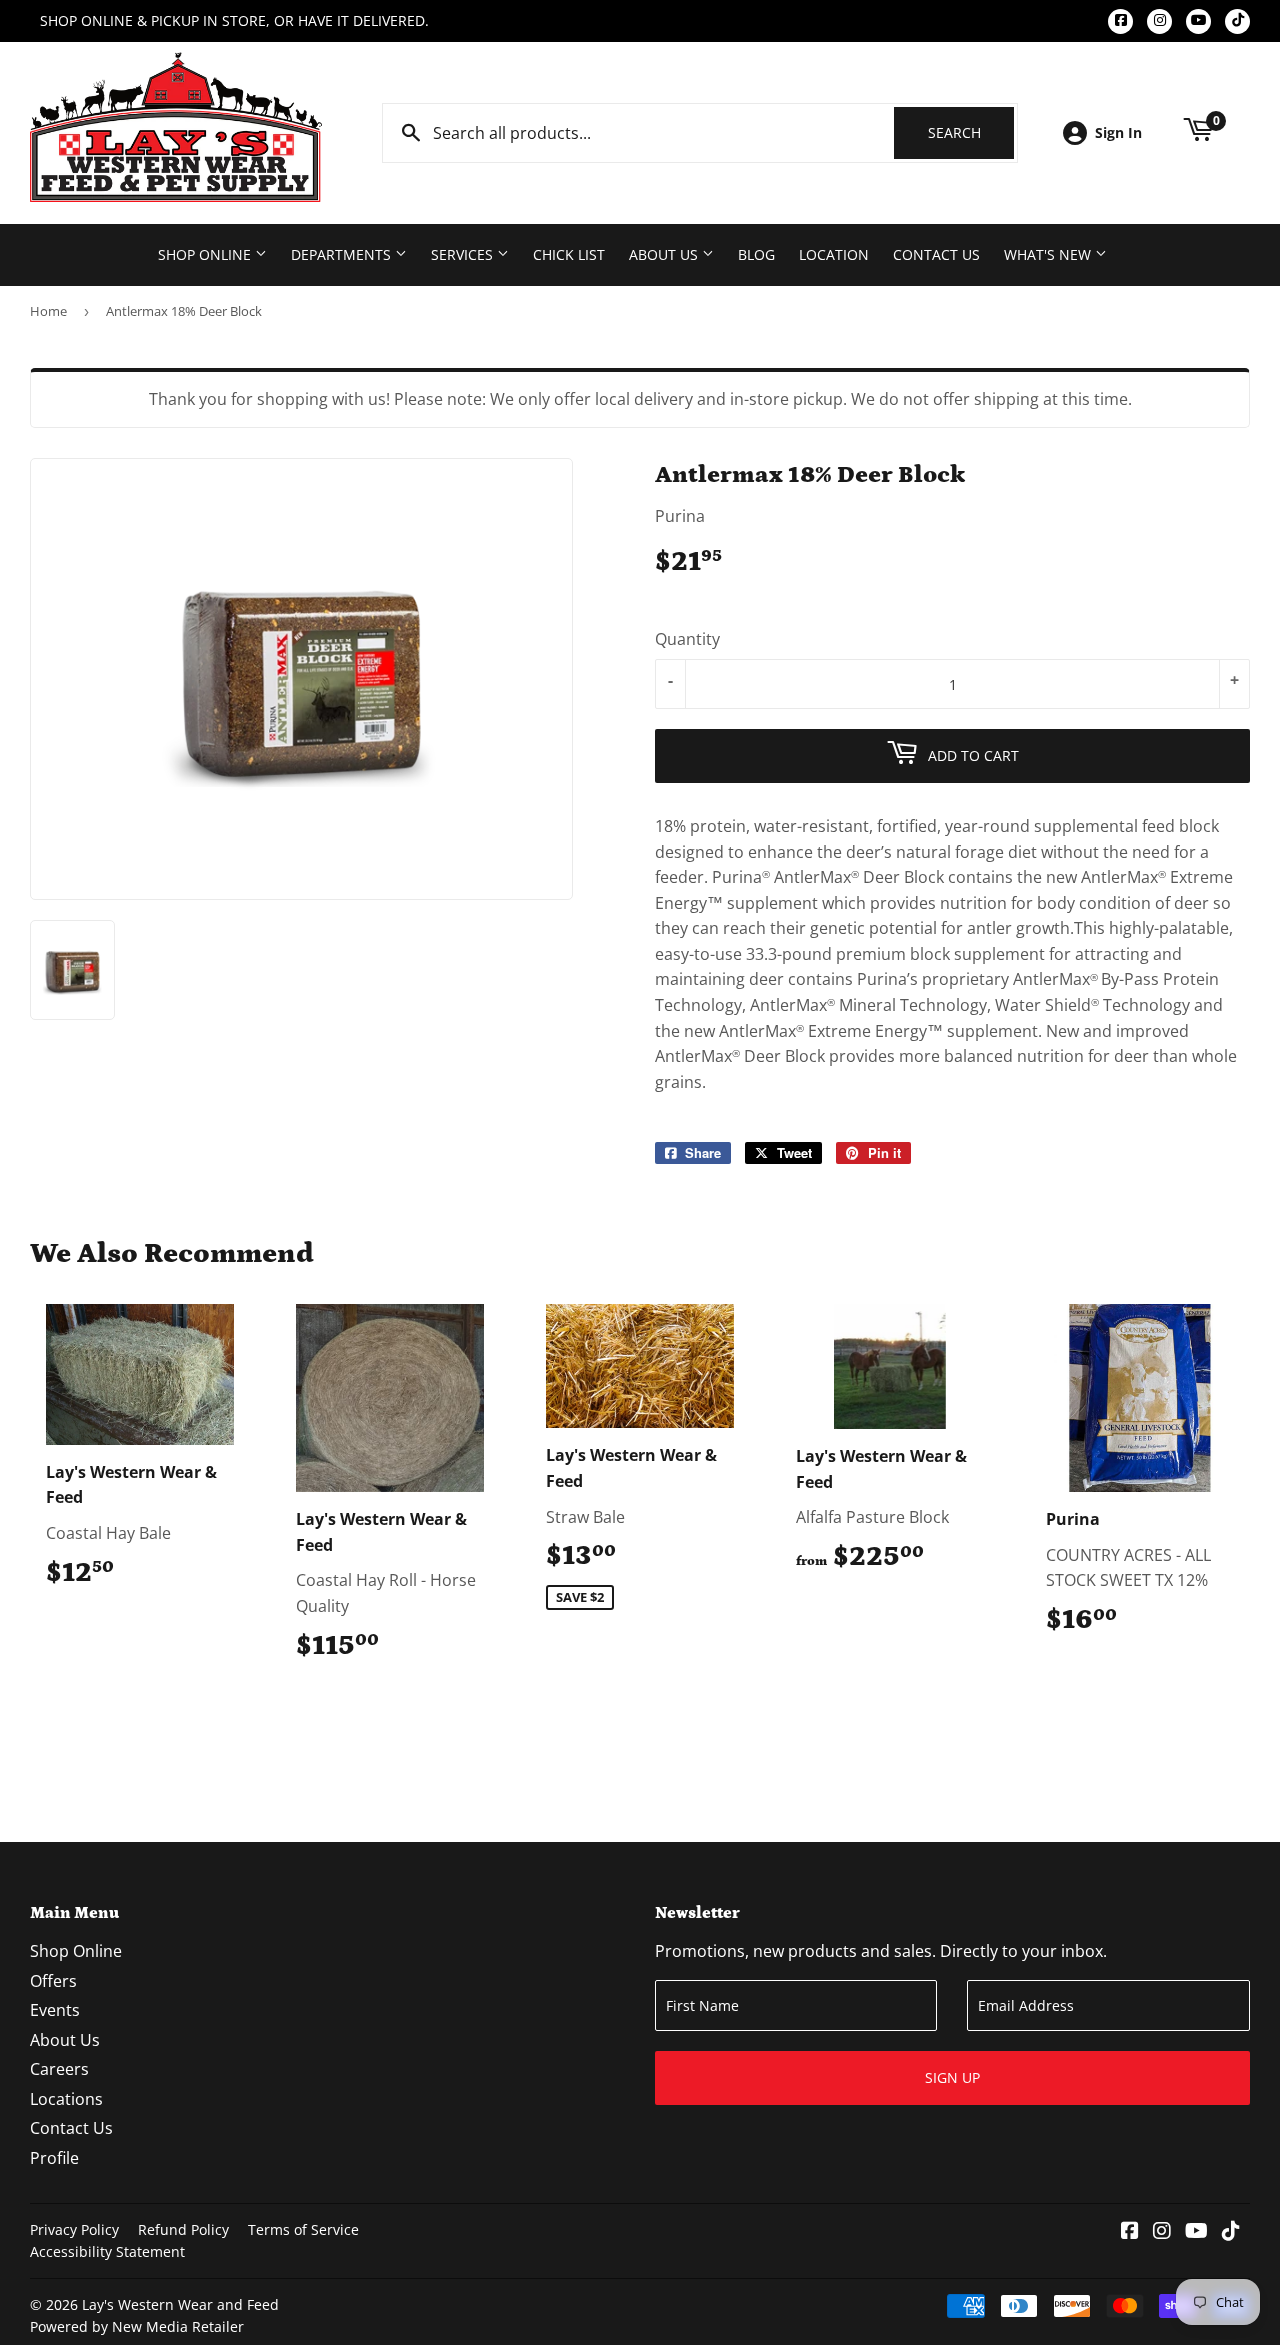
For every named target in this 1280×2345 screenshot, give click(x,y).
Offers (53, 1981)
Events (55, 2010)
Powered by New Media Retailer (137, 2326)
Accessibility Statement (107, 2251)
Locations (66, 2099)
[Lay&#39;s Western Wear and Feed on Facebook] (1130, 2232)
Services (464, 254)
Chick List (569, 254)
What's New (1049, 254)
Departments (343, 254)
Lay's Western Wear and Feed (180, 2304)
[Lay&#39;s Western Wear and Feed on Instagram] (1162, 2232)
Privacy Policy (74, 2229)
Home (48, 311)
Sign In (1118, 132)
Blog (756, 254)
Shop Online (206, 254)
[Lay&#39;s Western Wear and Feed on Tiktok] (1231, 2232)
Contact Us (936, 254)
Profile (54, 2158)
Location (834, 254)
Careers (59, 2069)
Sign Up (952, 2077)
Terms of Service (303, 2229)
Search (971, 132)
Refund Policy (183, 2229)
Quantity (687, 639)
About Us (665, 254)
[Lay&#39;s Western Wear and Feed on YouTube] (1196, 2232)
